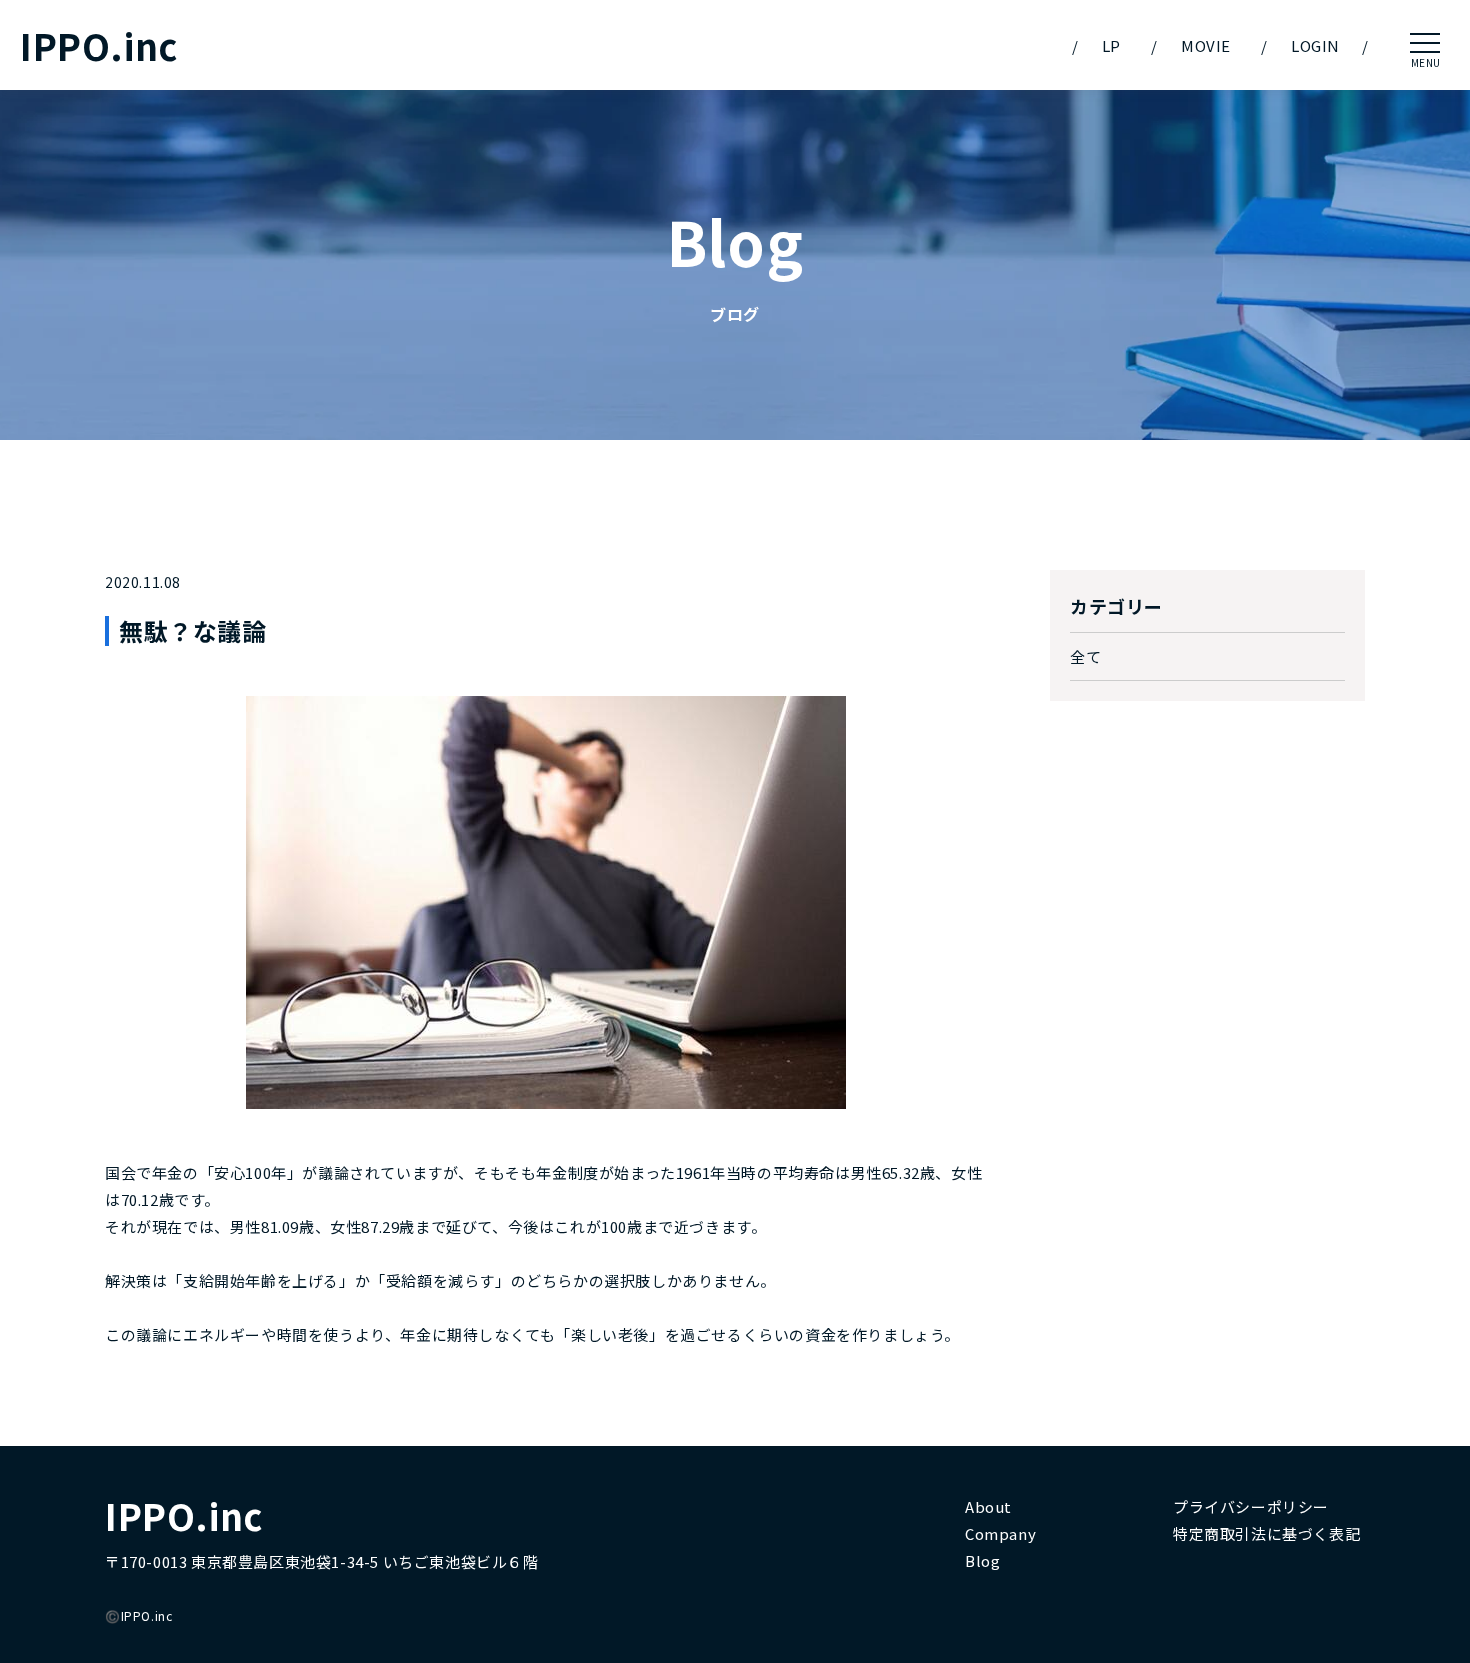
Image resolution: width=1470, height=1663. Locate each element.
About (988, 1506)
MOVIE (1206, 45)
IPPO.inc (99, 45)
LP (1111, 45)
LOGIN (1315, 45)
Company (1000, 1533)
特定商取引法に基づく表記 (1266, 1533)
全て (1085, 656)
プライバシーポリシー (1251, 1506)
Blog (982, 1560)
